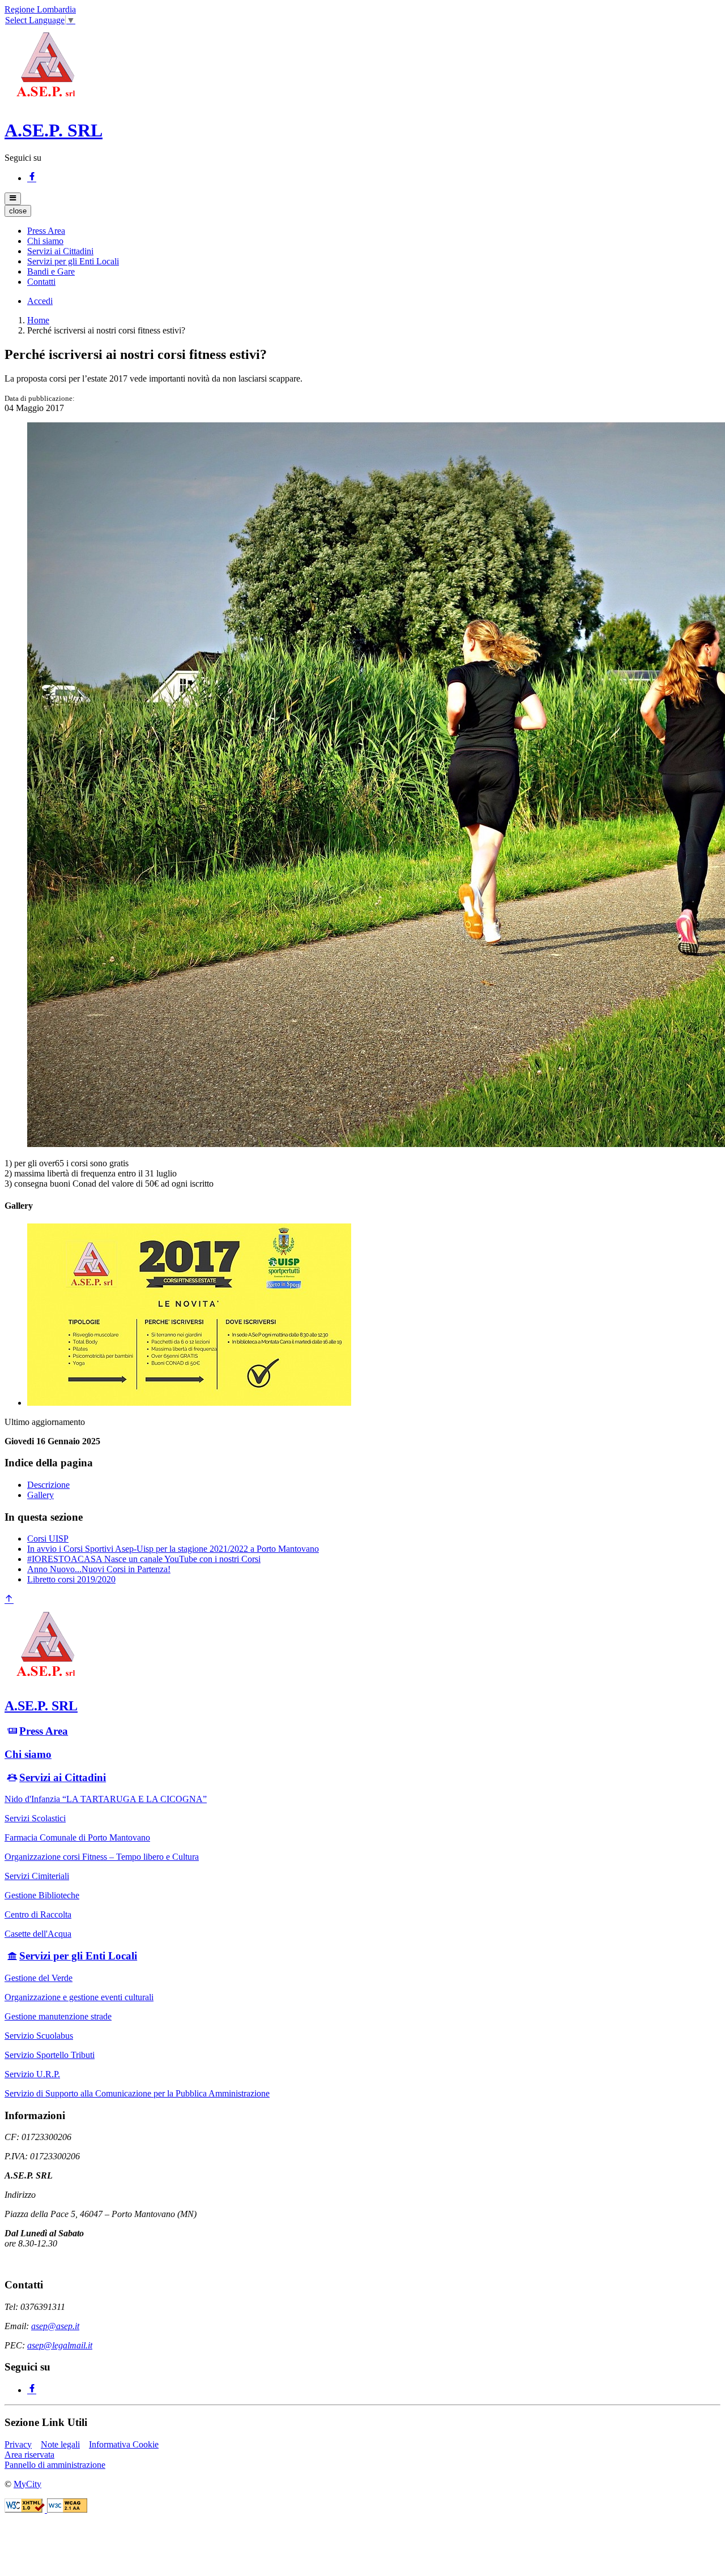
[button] (46, 231)
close (18, 211)
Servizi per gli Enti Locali (78, 1956)
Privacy (18, 2444)
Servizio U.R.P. (32, 2074)
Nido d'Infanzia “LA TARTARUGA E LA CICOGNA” (106, 1799)
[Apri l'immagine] (189, 1403)
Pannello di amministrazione (55, 2465)
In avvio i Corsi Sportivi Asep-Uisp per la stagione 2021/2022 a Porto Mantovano (173, 1549)
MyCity (27, 2484)
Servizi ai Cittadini (63, 1777)
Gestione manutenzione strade (58, 2016)
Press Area (44, 1731)
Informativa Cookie (124, 2444)
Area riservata (29, 2455)
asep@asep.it (55, 2326)
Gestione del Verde (39, 1978)
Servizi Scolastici (35, 1818)
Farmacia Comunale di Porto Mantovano (77, 1837)
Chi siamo (28, 1754)
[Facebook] (32, 178)
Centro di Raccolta (38, 1914)
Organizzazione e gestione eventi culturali (79, 1997)
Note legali (60, 2444)
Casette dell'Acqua (38, 1934)
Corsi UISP (48, 1539)
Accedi (40, 301)
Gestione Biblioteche (42, 1895)
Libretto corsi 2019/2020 (71, 1579)
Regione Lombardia (40, 9)
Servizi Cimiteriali (37, 1876)
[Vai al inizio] (9, 1600)
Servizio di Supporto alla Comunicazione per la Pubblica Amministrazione (137, 2093)
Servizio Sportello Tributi (50, 2055)
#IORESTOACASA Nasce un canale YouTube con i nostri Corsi (144, 1559)
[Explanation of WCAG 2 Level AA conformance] (67, 2509)
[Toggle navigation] (13, 199)
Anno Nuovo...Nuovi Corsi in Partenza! (99, 1569)
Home (38, 320)
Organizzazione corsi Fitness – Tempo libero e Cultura (102, 1857)
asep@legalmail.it (60, 2345)
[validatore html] (26, 2509)
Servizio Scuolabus (39, 2036)
